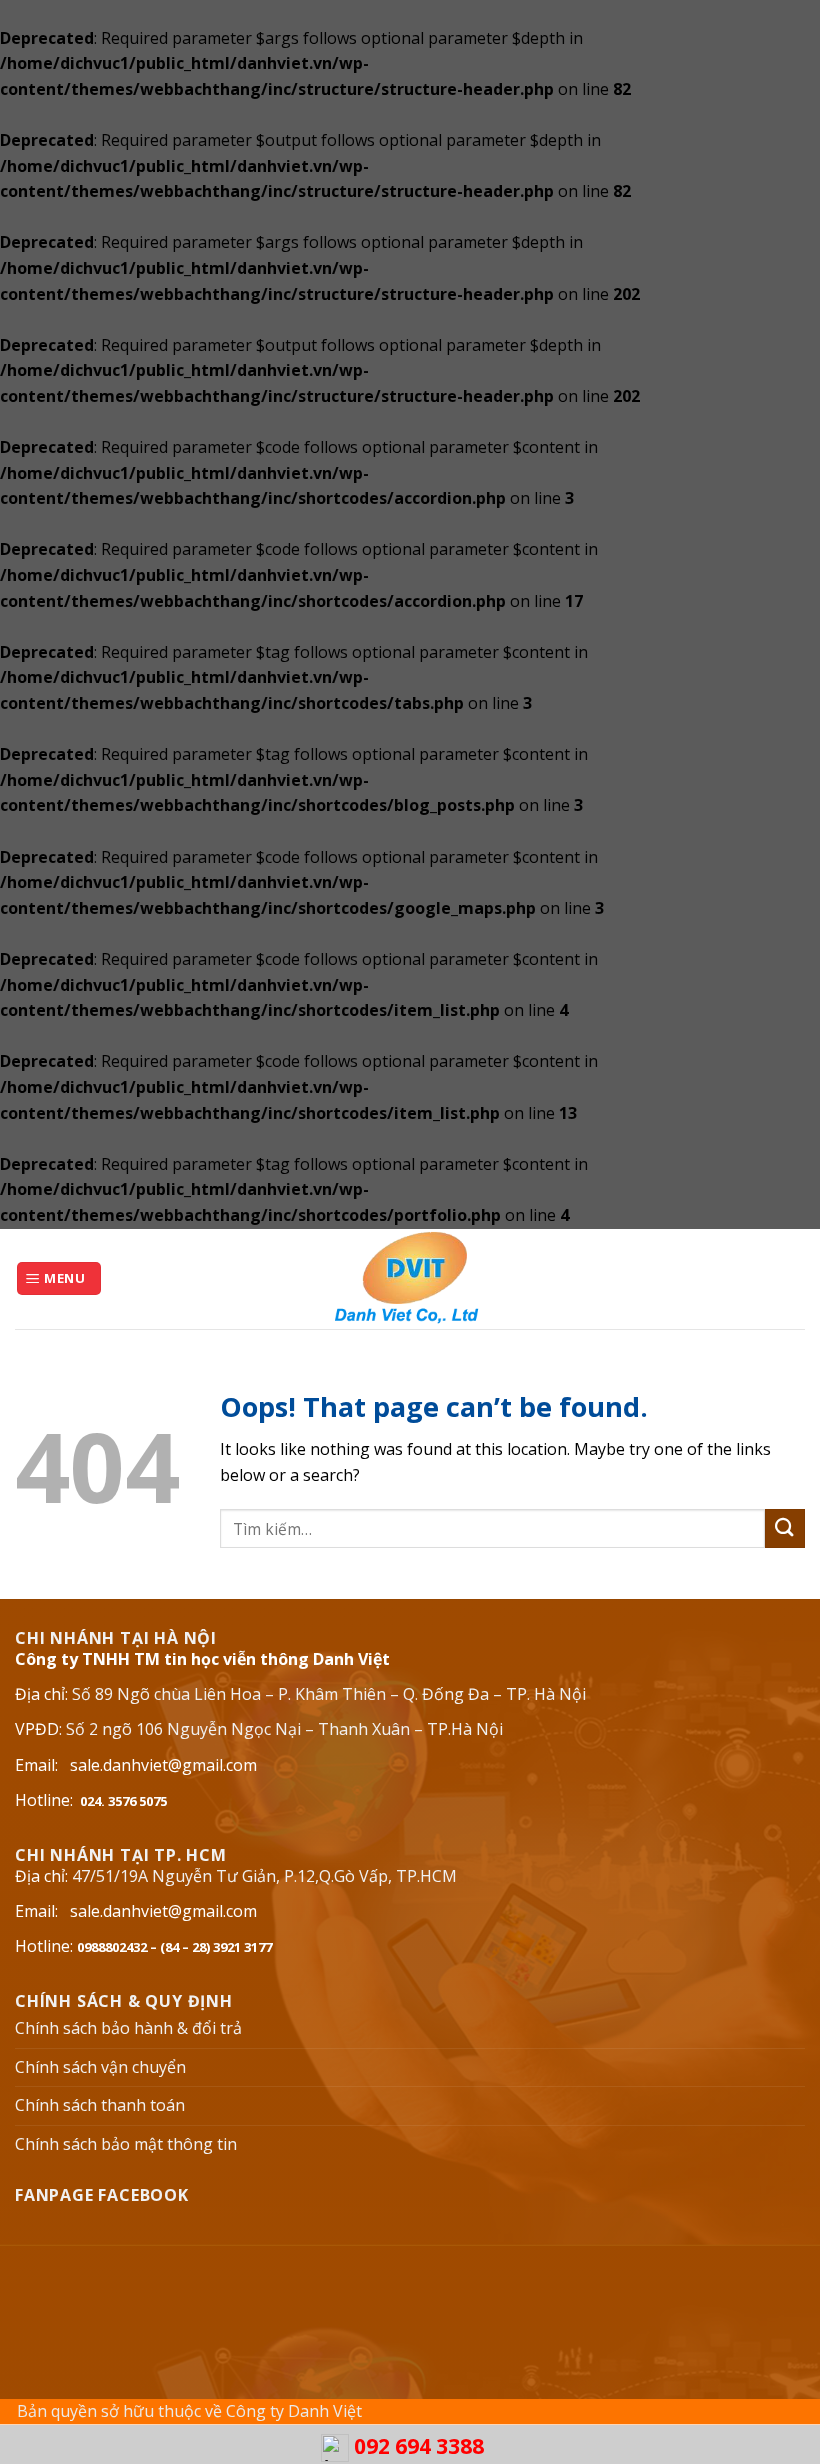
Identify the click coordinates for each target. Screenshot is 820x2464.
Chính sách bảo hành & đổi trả (128, 2028)
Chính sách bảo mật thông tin (126, 2144)
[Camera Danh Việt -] (410, 1279)
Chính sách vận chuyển (100, 2067)
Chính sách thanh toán (100, 2105)
